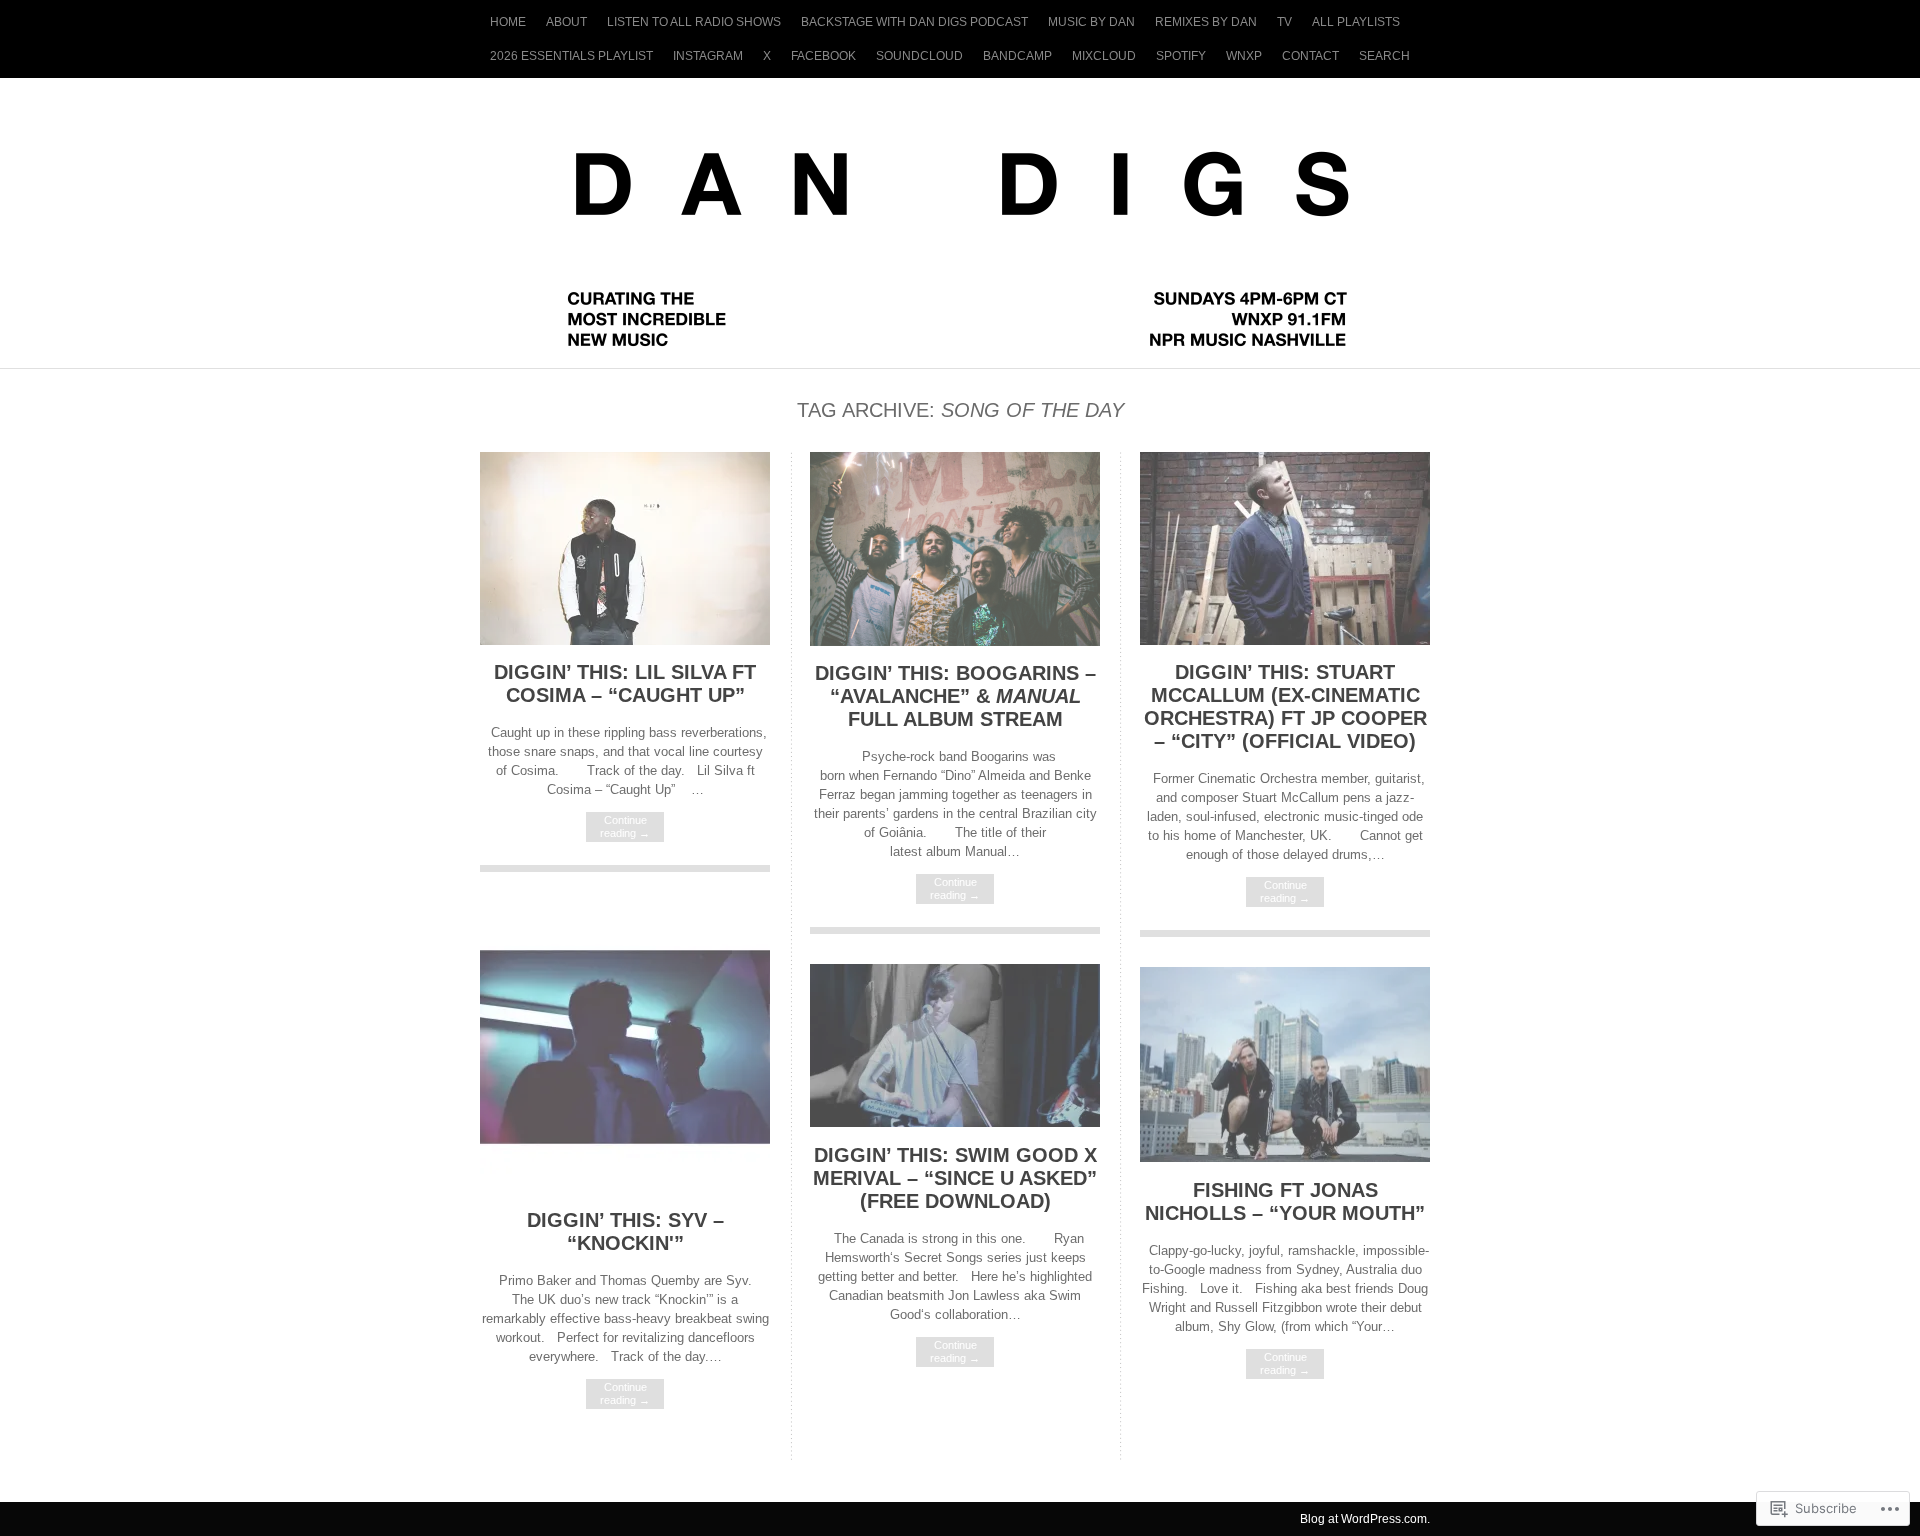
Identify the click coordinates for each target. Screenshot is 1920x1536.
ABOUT (566, 22)
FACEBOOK (823, 56)
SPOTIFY (1181, 56)
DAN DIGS (960, 213)
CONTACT (1310, 56)
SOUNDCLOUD (919, 56)
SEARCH (1384, 56)
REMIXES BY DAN (1206, 22)
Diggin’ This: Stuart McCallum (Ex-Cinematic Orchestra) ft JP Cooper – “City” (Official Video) (1285, 706)
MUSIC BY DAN (1091, 22)
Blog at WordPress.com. (1365, 1519)
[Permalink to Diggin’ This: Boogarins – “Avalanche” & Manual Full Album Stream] (955, 641)
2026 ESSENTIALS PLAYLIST (571, 56)
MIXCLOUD (1104, 56)
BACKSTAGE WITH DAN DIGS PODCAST (914, 22)
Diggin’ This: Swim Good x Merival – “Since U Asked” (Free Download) (955, 1178)
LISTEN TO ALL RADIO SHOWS (694, 22)
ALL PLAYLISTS (1356, 22)
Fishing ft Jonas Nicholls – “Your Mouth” (1285, 1201)
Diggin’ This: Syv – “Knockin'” (625, 1231)
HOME (508, 22)
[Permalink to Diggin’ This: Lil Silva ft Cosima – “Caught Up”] (625, 640)
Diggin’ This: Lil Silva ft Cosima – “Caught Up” (625, 683)
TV (1284, 22)
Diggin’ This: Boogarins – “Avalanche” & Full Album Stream (955, 696)
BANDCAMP (1017, 56)
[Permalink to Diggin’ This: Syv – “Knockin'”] (625, 1187)
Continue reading (625, 826)
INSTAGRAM (708, 56)
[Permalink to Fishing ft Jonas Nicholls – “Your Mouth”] (1285, 1157)
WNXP (1244, 56)
